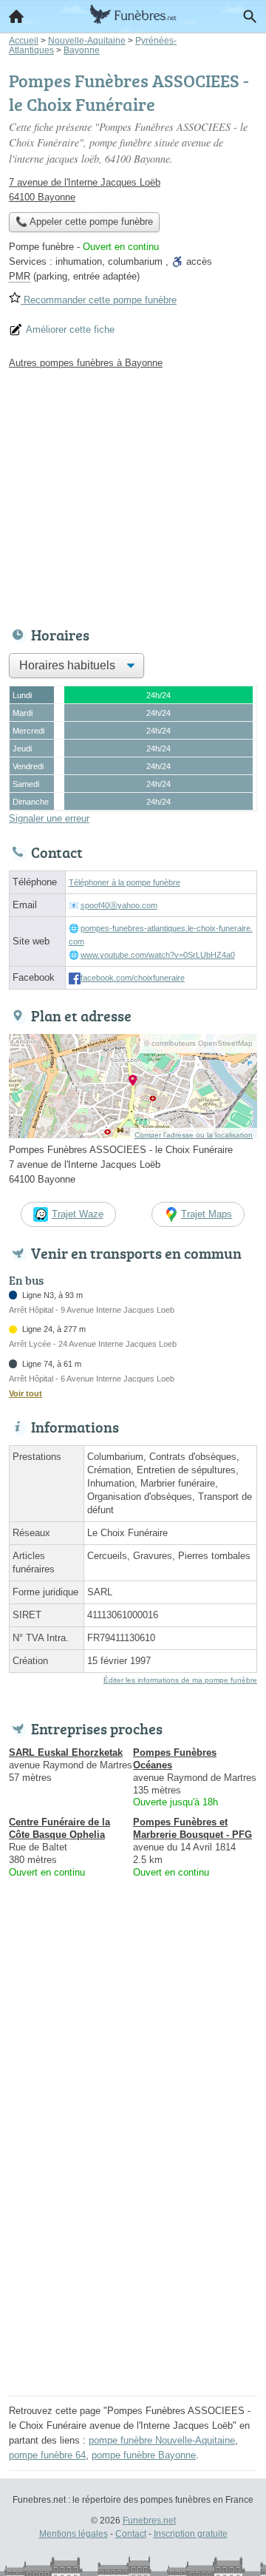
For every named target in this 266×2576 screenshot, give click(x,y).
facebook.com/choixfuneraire (133, 978)
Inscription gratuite (191, 2534)
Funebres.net (149, 2521)
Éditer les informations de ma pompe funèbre (180, 1680)
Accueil (16, 16)
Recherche (250, 16)
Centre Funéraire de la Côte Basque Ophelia (59, 1828)
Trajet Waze (78, 1214)
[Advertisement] (133, 2258)
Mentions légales (74, 2534)
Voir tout (25, 1393)
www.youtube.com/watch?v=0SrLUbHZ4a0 (158, 955)
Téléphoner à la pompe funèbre (125, 882)
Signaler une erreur (49, 818)
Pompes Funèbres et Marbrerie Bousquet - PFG (192, 1828)
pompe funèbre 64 (47, 2455)
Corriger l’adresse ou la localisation (194, 1135)
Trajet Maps (207, 1214)
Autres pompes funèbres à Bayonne (86, 363)
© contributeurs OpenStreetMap (198, 1043)
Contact (131, 2534)
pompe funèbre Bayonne (144, 2455)
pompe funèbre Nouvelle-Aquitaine (162, 2440)
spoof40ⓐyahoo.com (119, 905)
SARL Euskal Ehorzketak (66, 1752)
